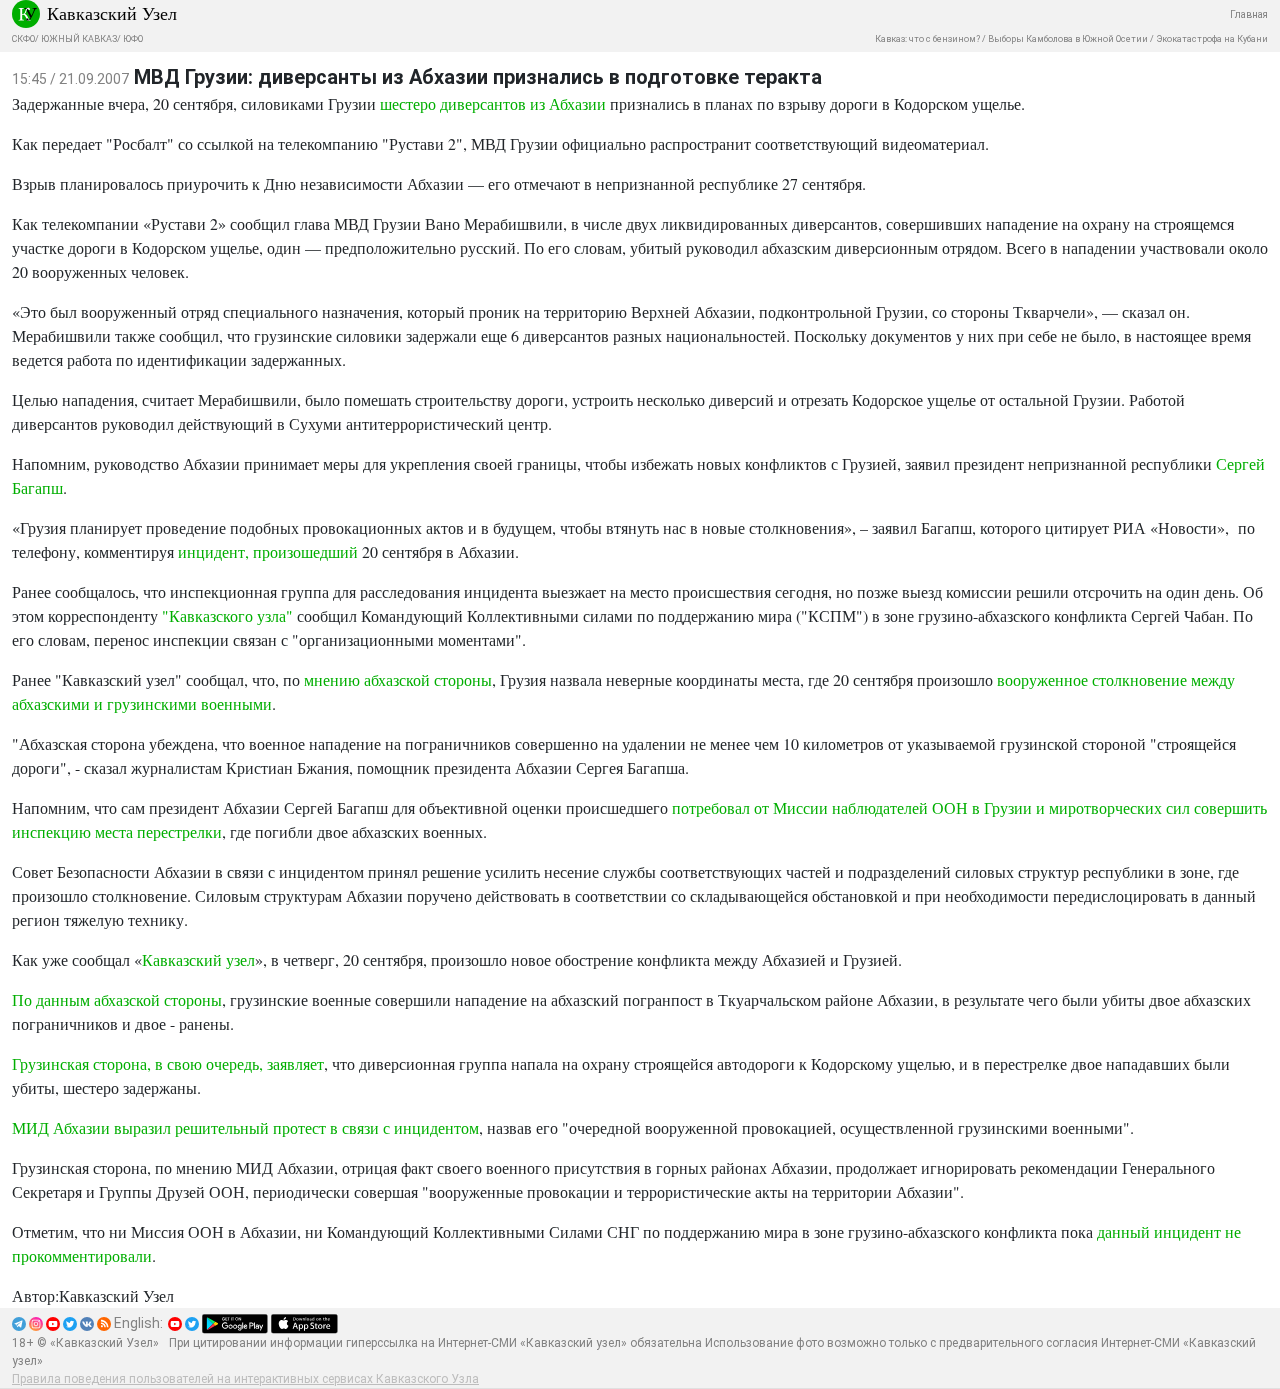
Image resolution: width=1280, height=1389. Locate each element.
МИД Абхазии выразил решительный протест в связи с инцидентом (245, 1127)
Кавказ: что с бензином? (927, 39)
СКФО (23, 39)
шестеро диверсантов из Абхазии (493, 103)
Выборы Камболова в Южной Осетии (1068, 39)
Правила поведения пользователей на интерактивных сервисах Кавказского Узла (245, 1379)
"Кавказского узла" (227, 615)
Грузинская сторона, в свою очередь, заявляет (168, 1063)
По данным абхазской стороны (117, 999)
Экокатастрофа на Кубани (1212, 39)
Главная (1249, 14)
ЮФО (133, 39)
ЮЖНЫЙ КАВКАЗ (79, 39)
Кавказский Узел (112, 13)
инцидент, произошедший (268, 551)
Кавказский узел (198, 959)
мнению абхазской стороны (398, 679)
